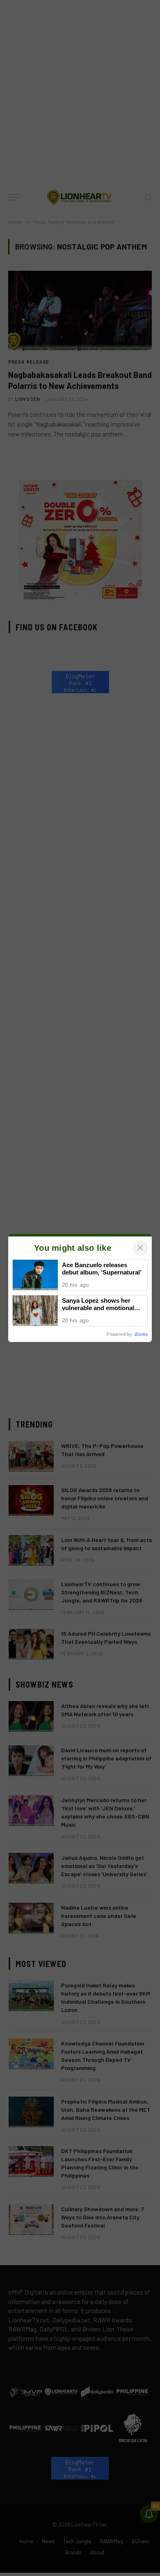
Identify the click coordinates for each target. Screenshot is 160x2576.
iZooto (141, 1334)
